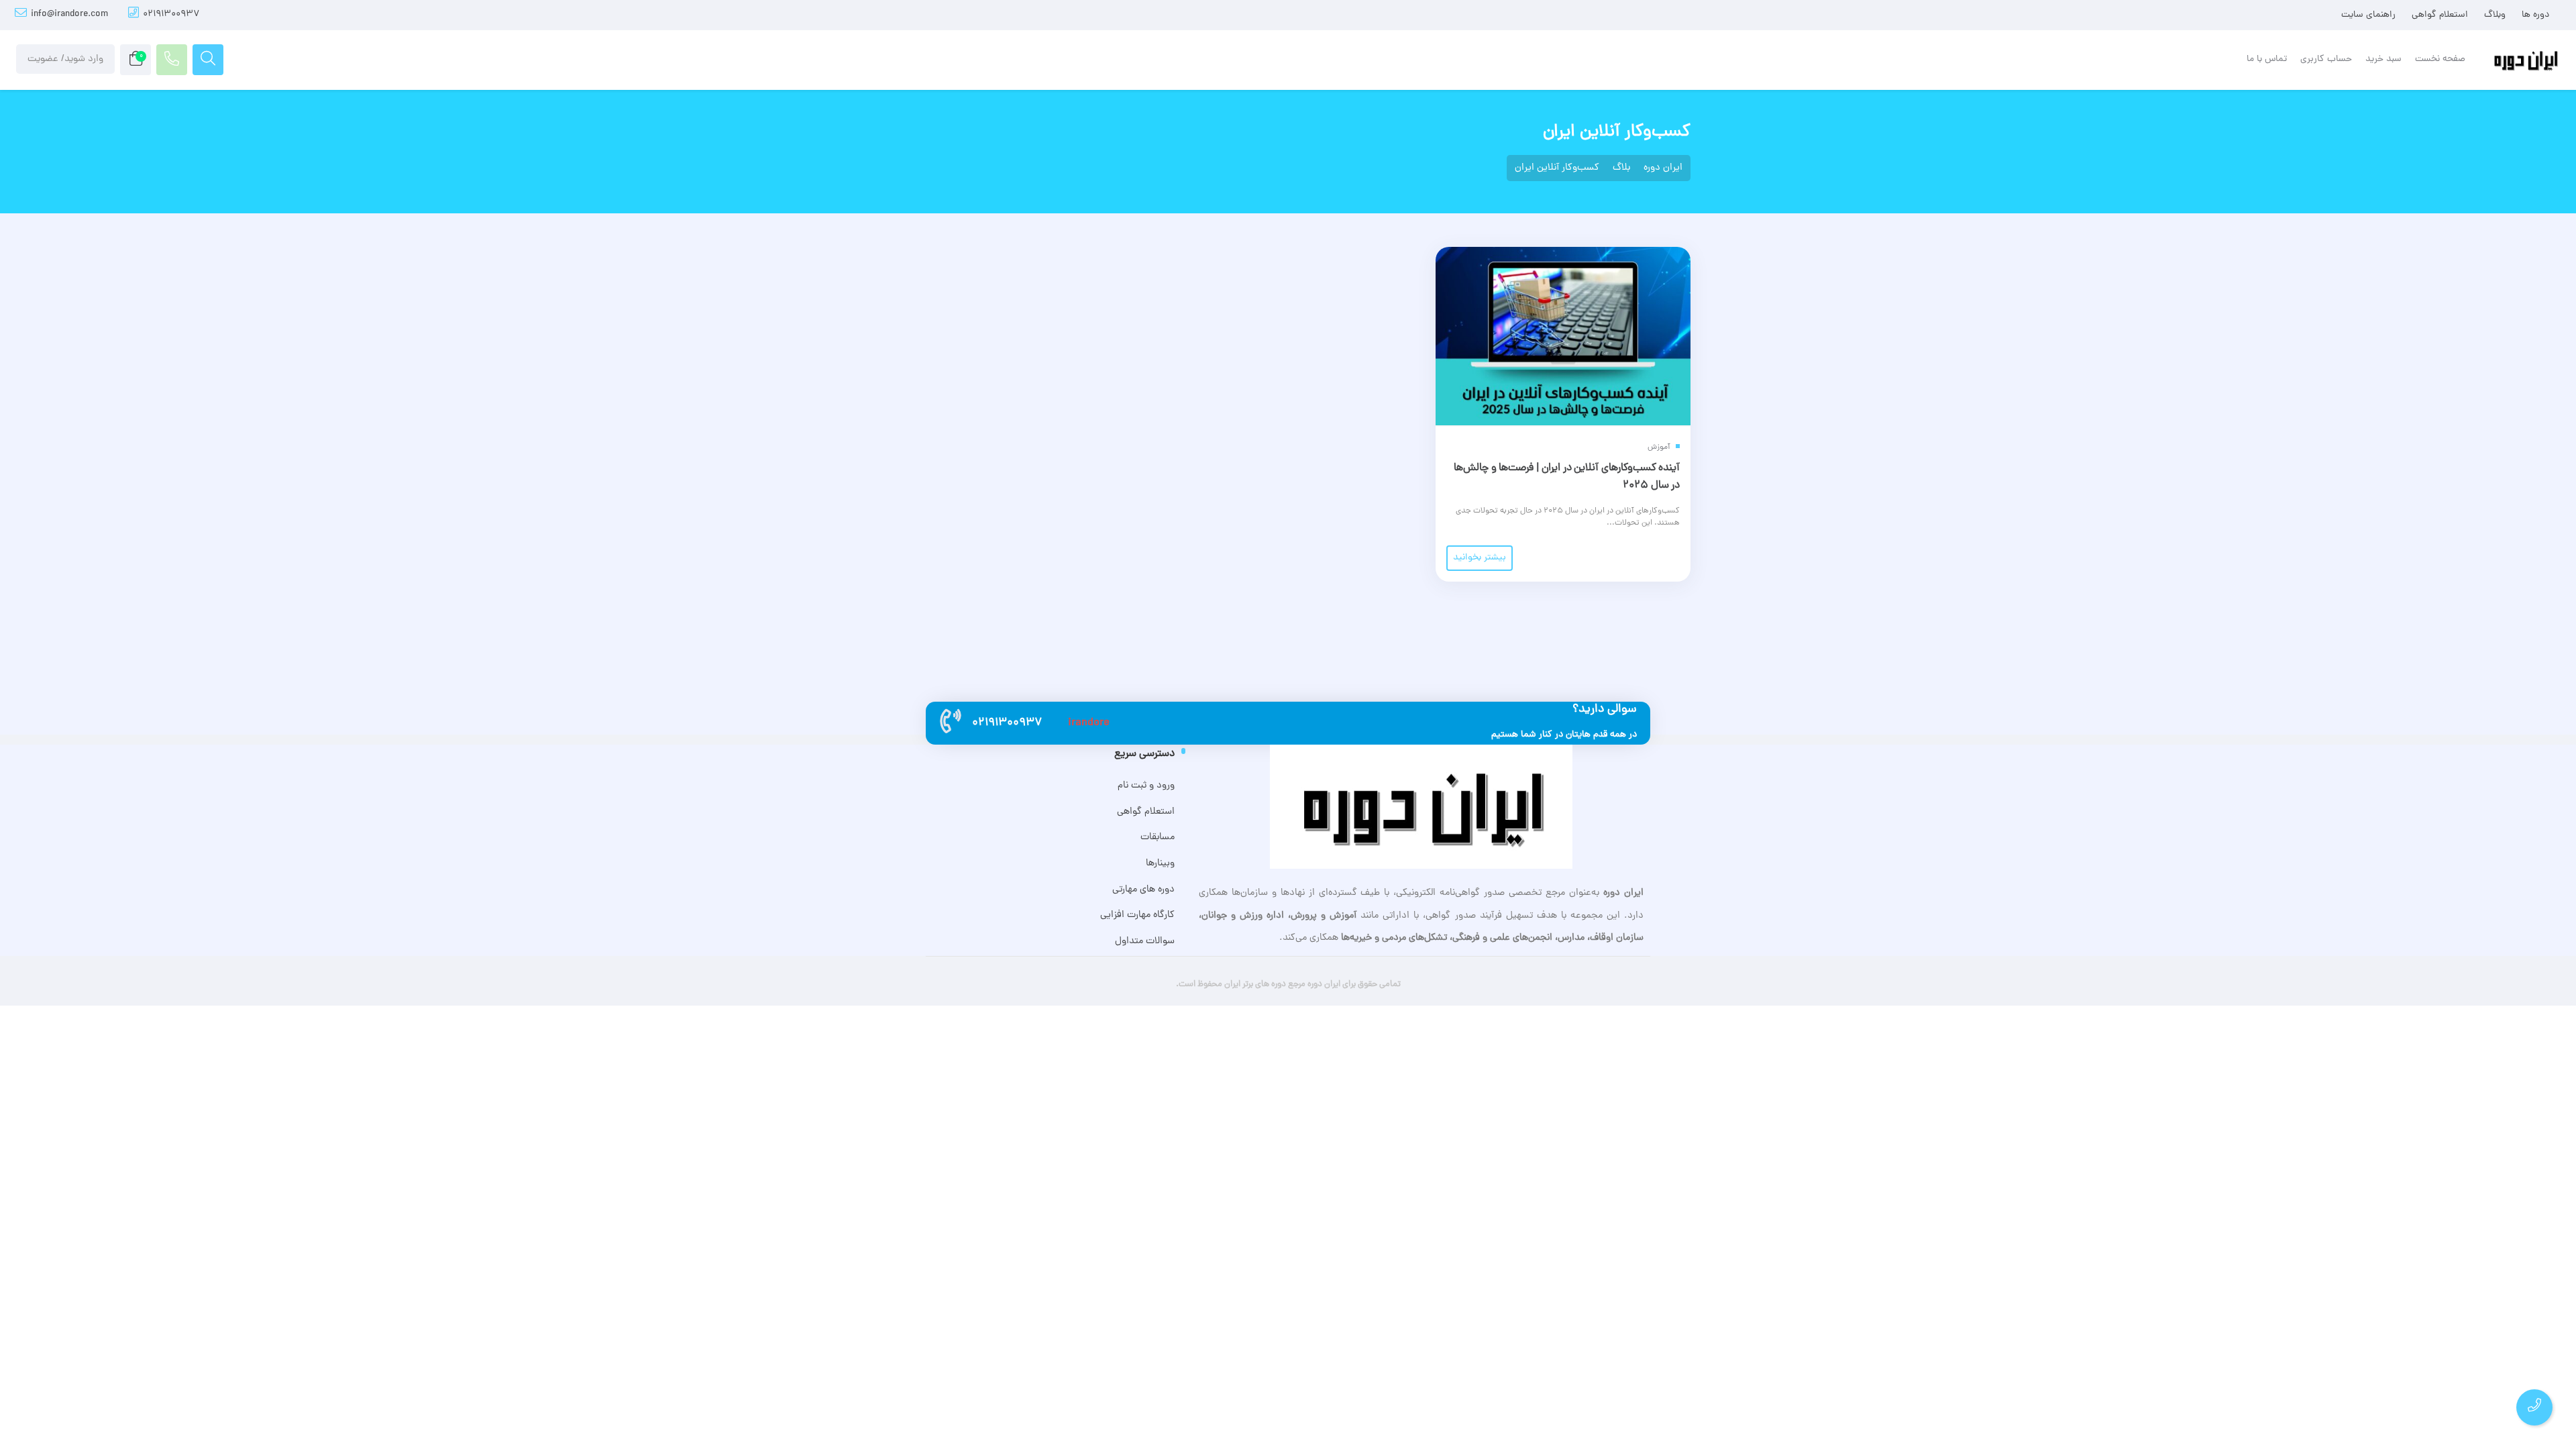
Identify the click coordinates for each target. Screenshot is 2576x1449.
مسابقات (1157, 837)
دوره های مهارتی (1143, 890)
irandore (1089, 723)
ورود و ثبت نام (1146, 786)
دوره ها (2535, 15)
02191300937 (171, 14)
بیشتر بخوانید (1480, 558)
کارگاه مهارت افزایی (1137, 915)
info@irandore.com (69, 14)
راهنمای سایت (2368, 15)
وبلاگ (2495, 15)
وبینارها (1160, 863)
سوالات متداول (1144, 941)
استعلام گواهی (2440, 15)
